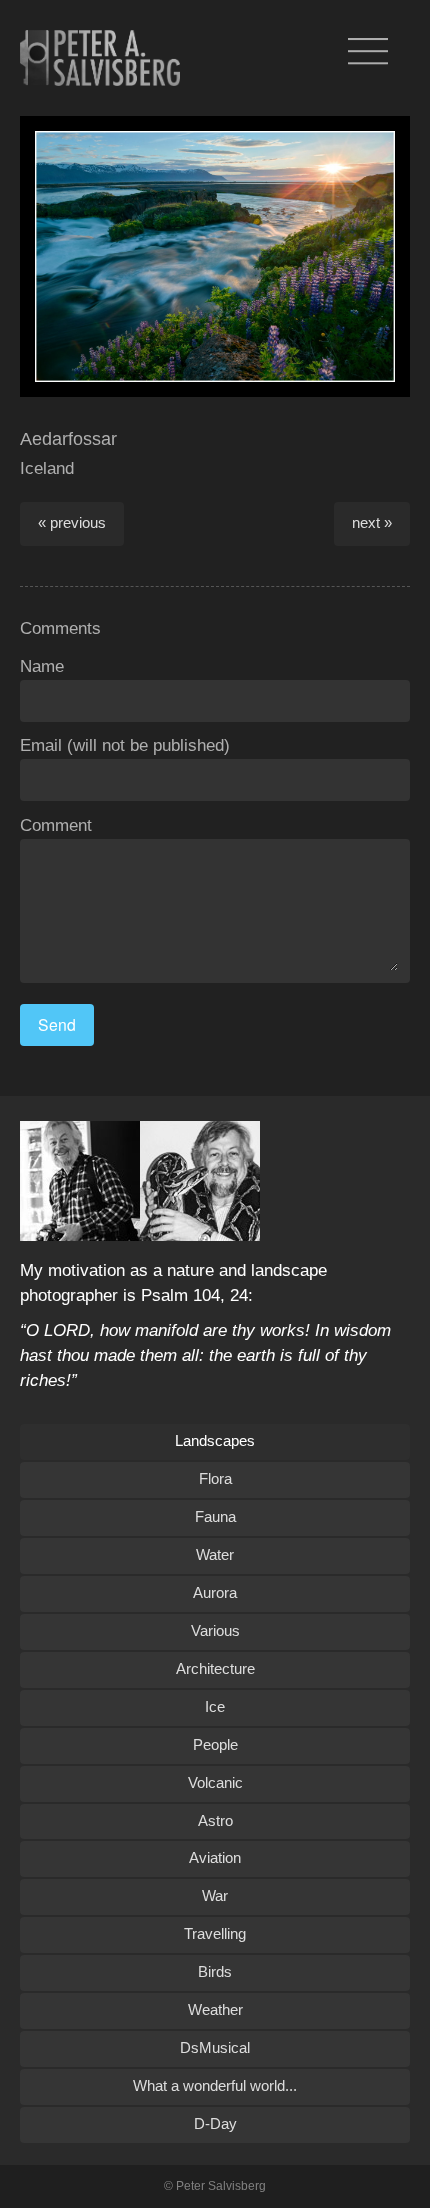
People (215, 1744)
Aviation (215, 1857)
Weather (215, 2009)
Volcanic (215, 1782)
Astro (215, 1820)
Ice (215, 1706)
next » (372, 522)
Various (215, 1630)
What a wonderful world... (215, 2085)
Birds (215, 1971)
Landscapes (215, 1440)
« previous (72, 522)
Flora (215, 1478)
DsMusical (215, 2047)
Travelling (215, 1933)
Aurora (215, 1592)
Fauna (215, 1516)
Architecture (215, 1668)
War (215, 1895)
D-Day (215, 2123)
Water (215, 1554)
